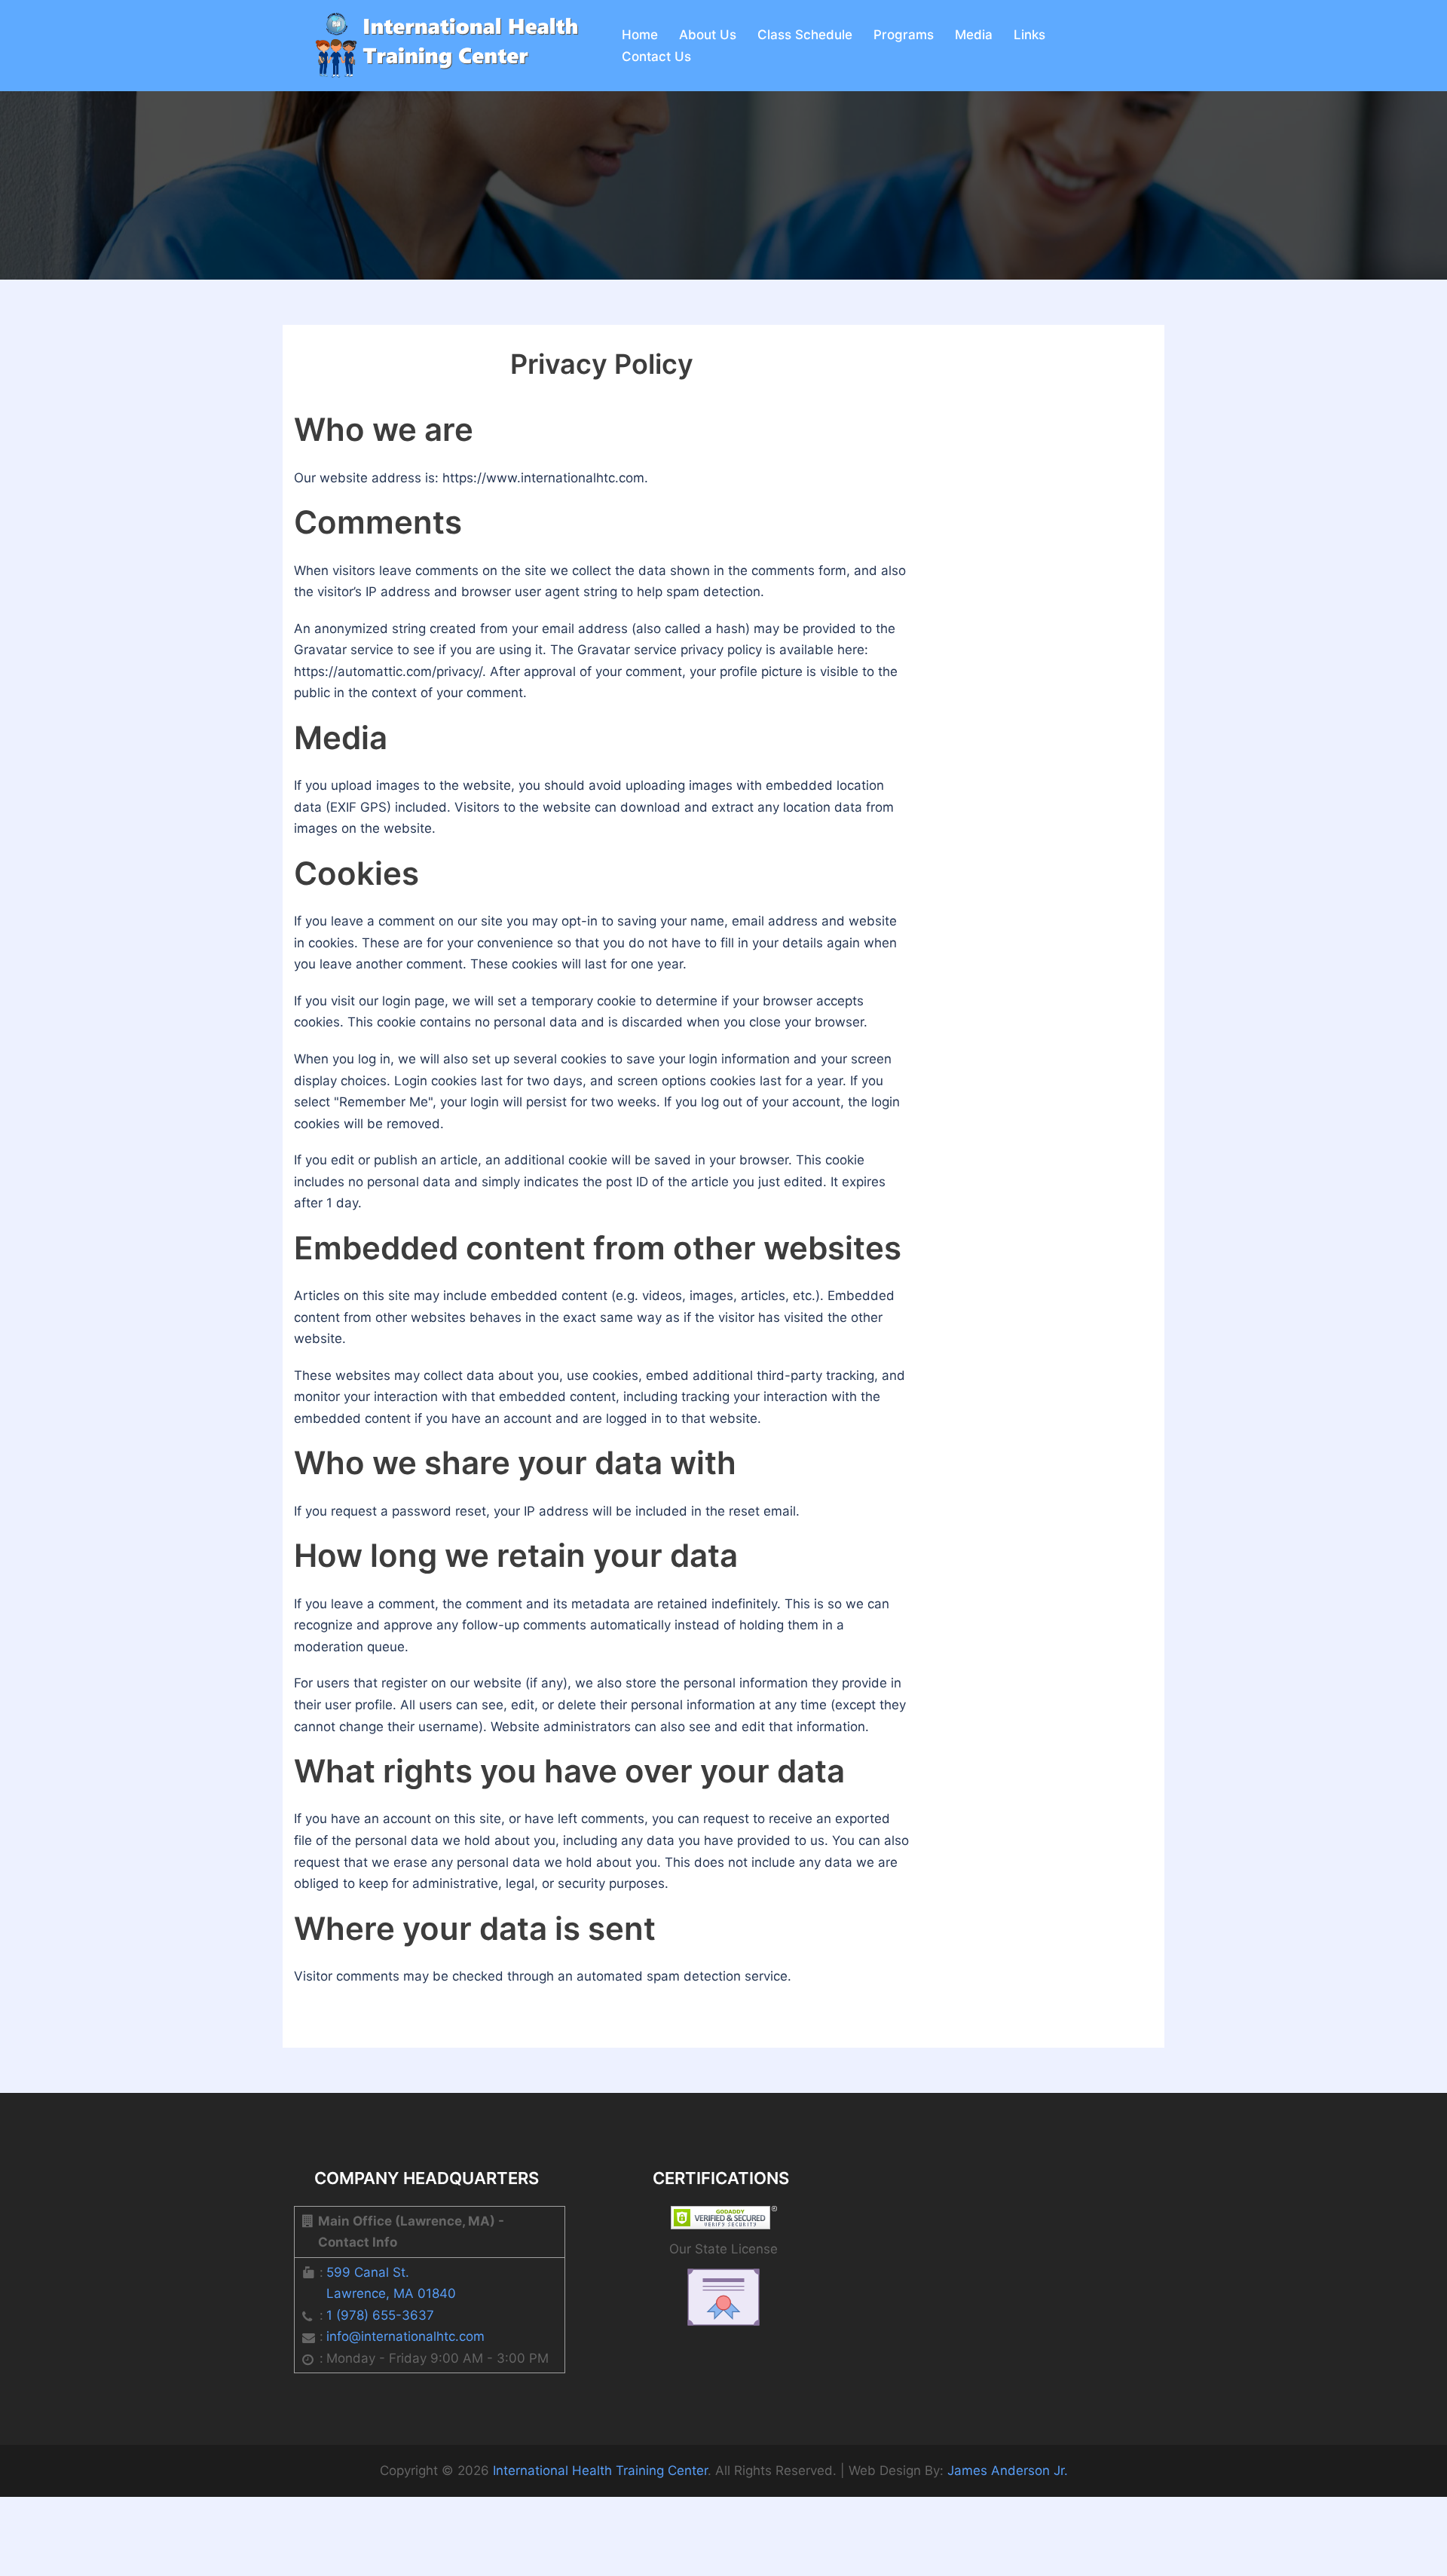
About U (708, 35)
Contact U (656, 57)
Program (904, 35)
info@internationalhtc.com (405, 2336)
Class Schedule (805, 35)
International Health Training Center (600, 2470)
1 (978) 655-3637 (380, 2315)
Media (974, 35)
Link (1029, 35)
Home (640, 35)
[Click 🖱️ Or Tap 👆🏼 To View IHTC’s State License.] (723, 2296)
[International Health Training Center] (441, 44)
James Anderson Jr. (1008, 2470)
